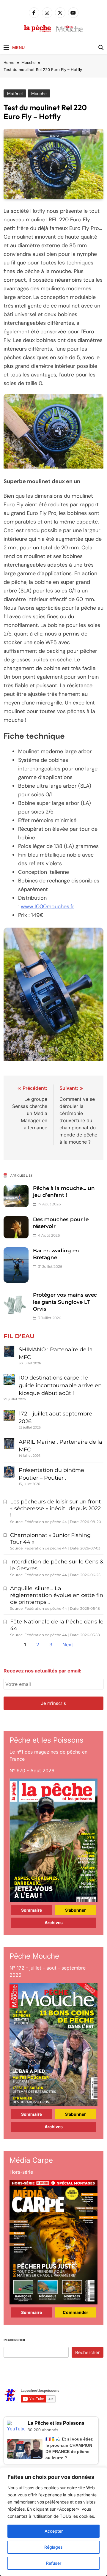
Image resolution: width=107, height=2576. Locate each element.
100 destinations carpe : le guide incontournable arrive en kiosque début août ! (60, 1385)
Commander (75, 2312)
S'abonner (75, 1910)
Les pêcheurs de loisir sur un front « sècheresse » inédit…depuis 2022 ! (55, 1508)
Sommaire (32, 1910)
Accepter (54, 2531)
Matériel (15, 94)
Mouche (39, 94)
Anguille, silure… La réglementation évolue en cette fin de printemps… (57, 1595)
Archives (54, 1922)
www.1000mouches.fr (48, 907)
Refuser (54, 2563)
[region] (53, 2522)
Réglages (53, 2547)
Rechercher (14, 2340)
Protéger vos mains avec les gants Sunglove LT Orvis (65, 1302)
